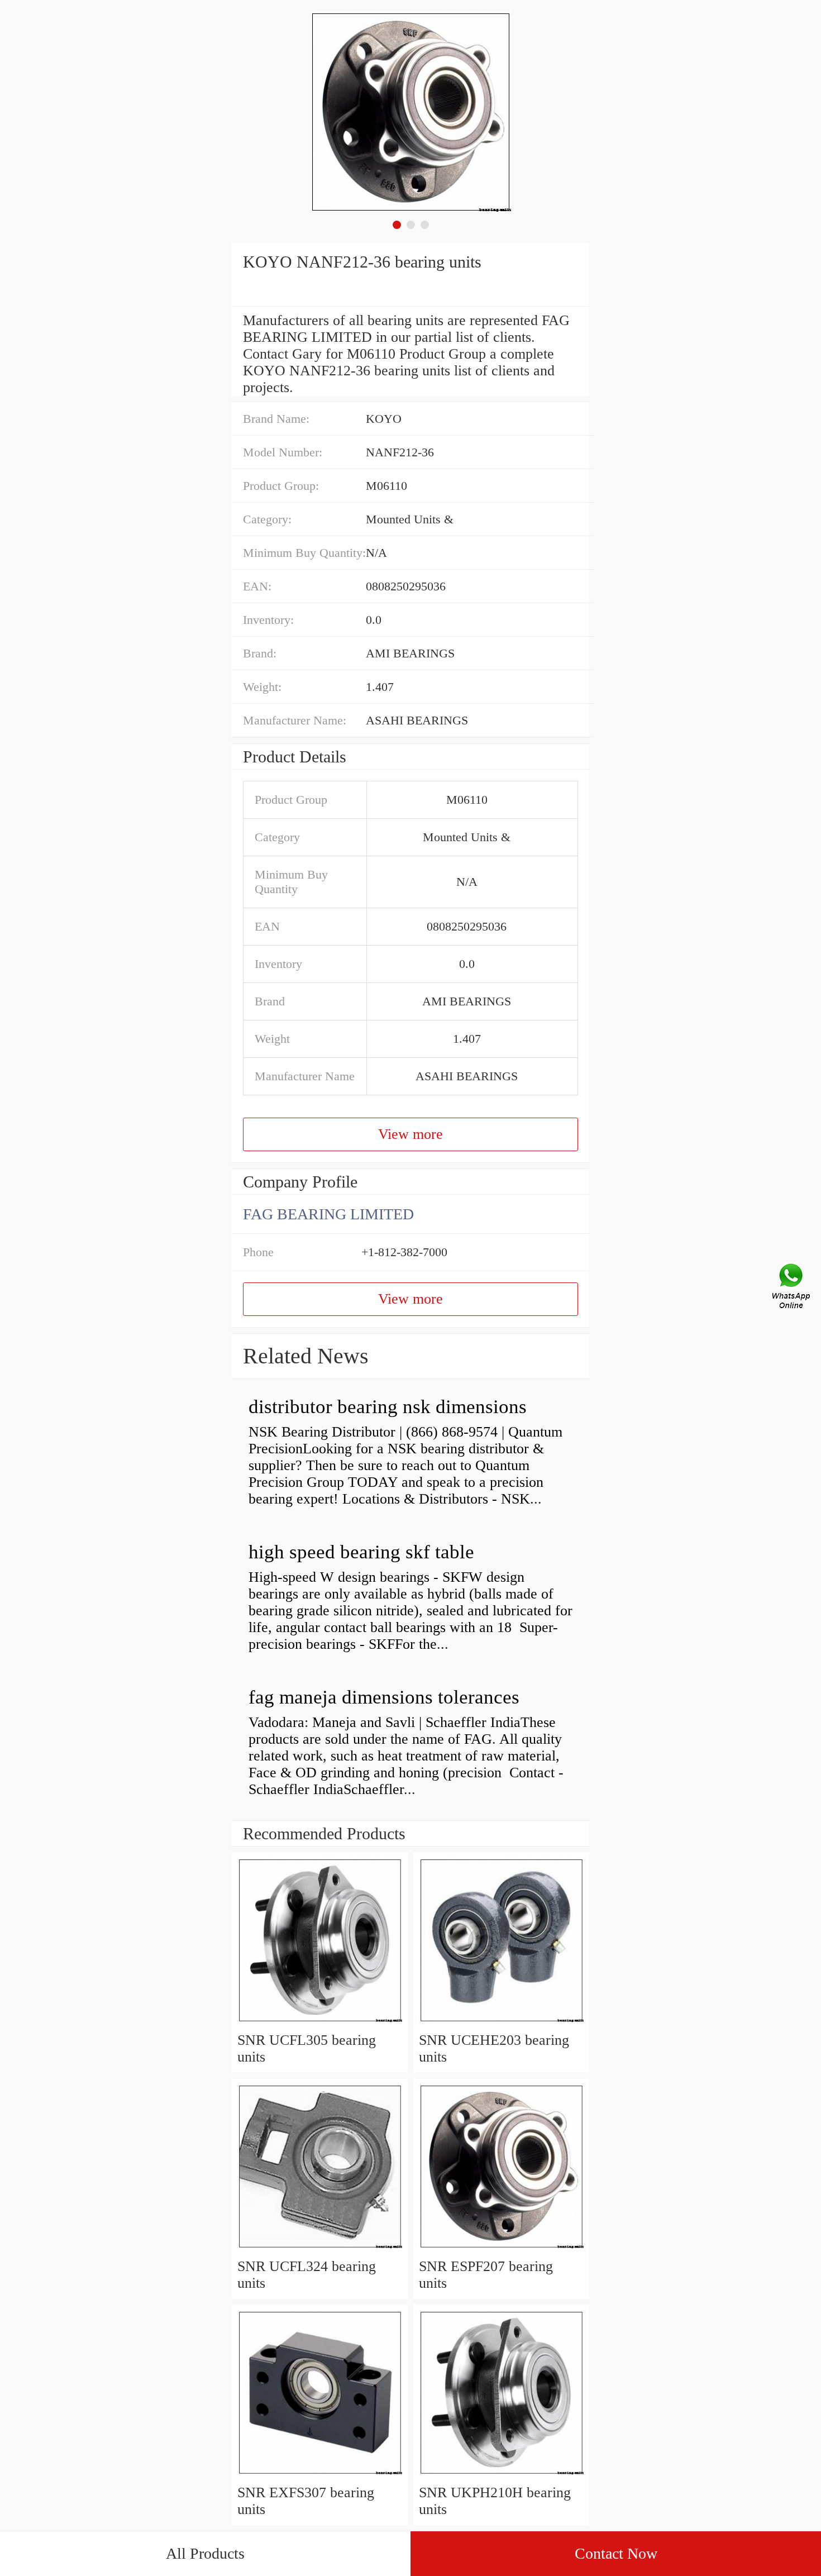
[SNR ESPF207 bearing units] (501, 2250)
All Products (205, 2553)
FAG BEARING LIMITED (328, 1214)
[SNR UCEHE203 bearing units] (501, 2023)
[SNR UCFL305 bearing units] (320, 2023)
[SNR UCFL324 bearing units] (320, 2250)
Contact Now (616, 2553)
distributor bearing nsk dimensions (388, 1407)
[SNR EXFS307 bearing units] (320, 2476)
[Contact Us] (792, 1288)
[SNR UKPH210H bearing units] (501, 2476)
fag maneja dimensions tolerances (384, 1697)
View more (410, 1134)
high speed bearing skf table (361, 1552)
